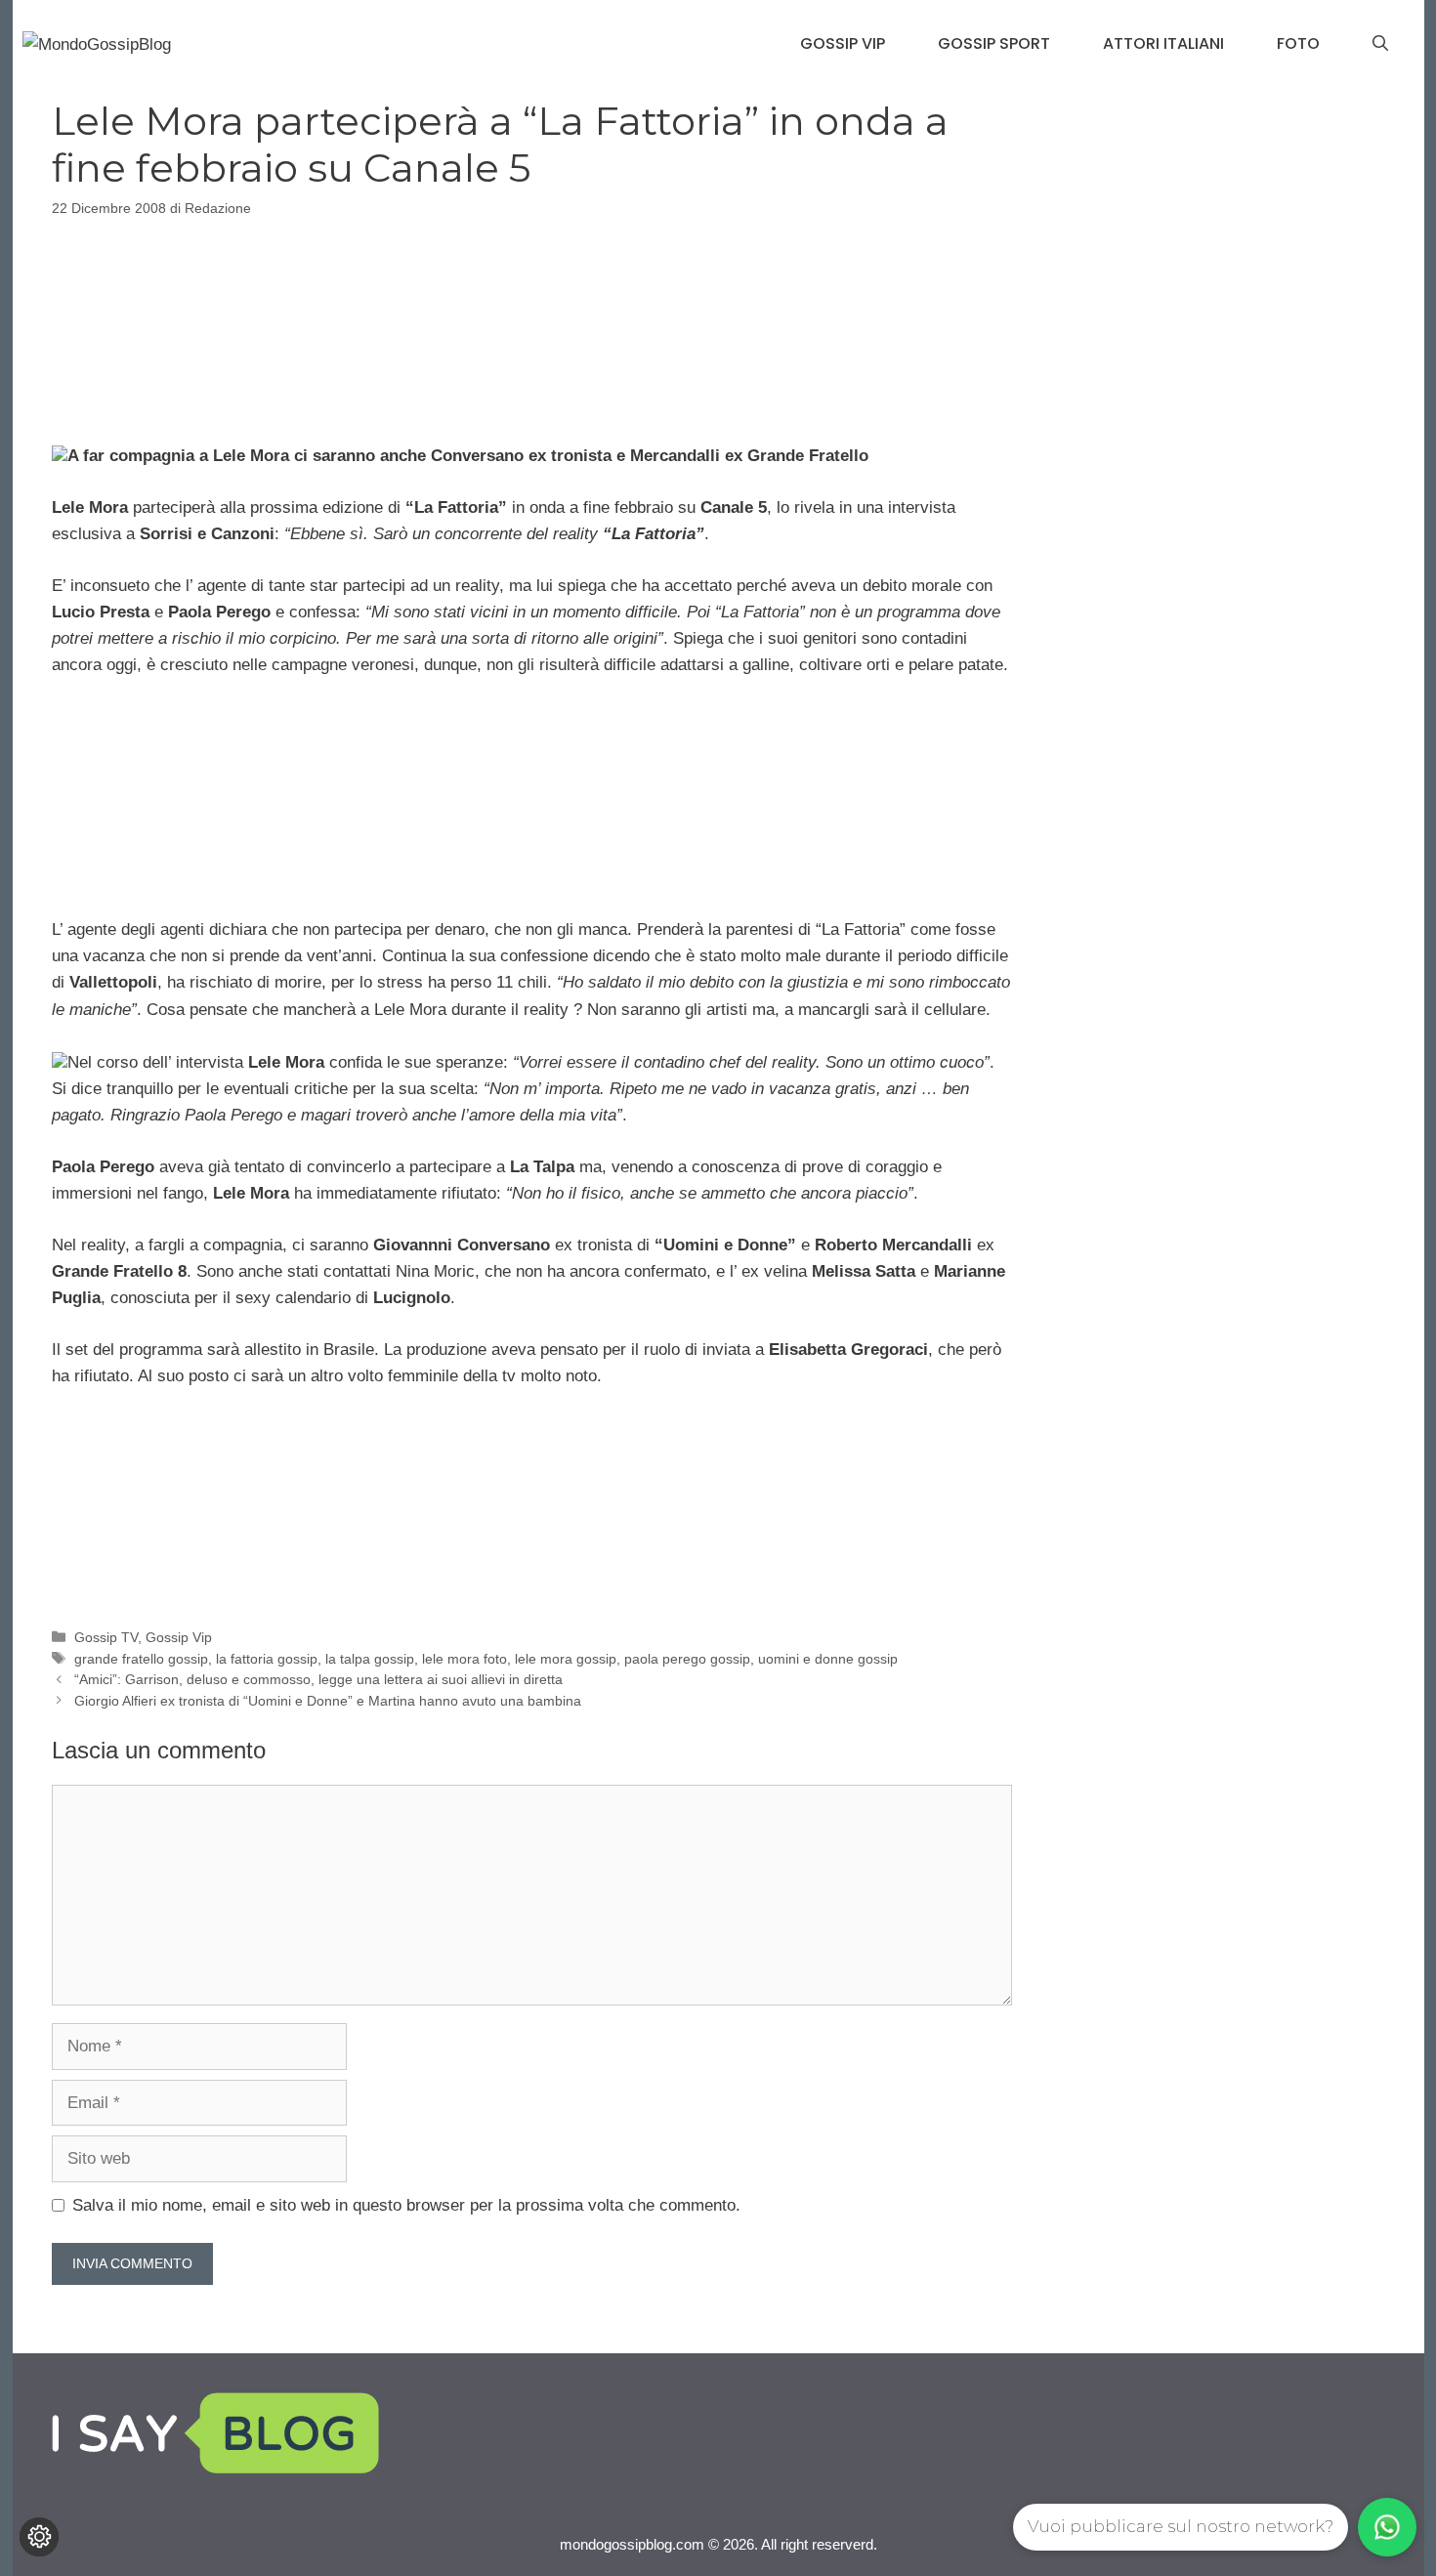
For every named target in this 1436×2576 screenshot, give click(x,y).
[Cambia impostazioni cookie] (39, 2537)
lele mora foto (465, 1659)
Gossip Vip (843, 43)
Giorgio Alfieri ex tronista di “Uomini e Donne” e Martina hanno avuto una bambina (328, 1701)
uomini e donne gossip (828, 1659)
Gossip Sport (994, 43)
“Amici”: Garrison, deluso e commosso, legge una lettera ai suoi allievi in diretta (318, 1679)
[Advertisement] (531, 327)
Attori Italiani (1163, 43)
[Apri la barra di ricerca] (1380, 44)
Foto (1298, 43)
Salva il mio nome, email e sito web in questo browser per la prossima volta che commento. (406, 2205)
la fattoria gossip (267, 1659)
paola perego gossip (687, 1659)
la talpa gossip (370, 1659)
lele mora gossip (566, 1659)
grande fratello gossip (141, 1659)
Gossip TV (106, 1637)
